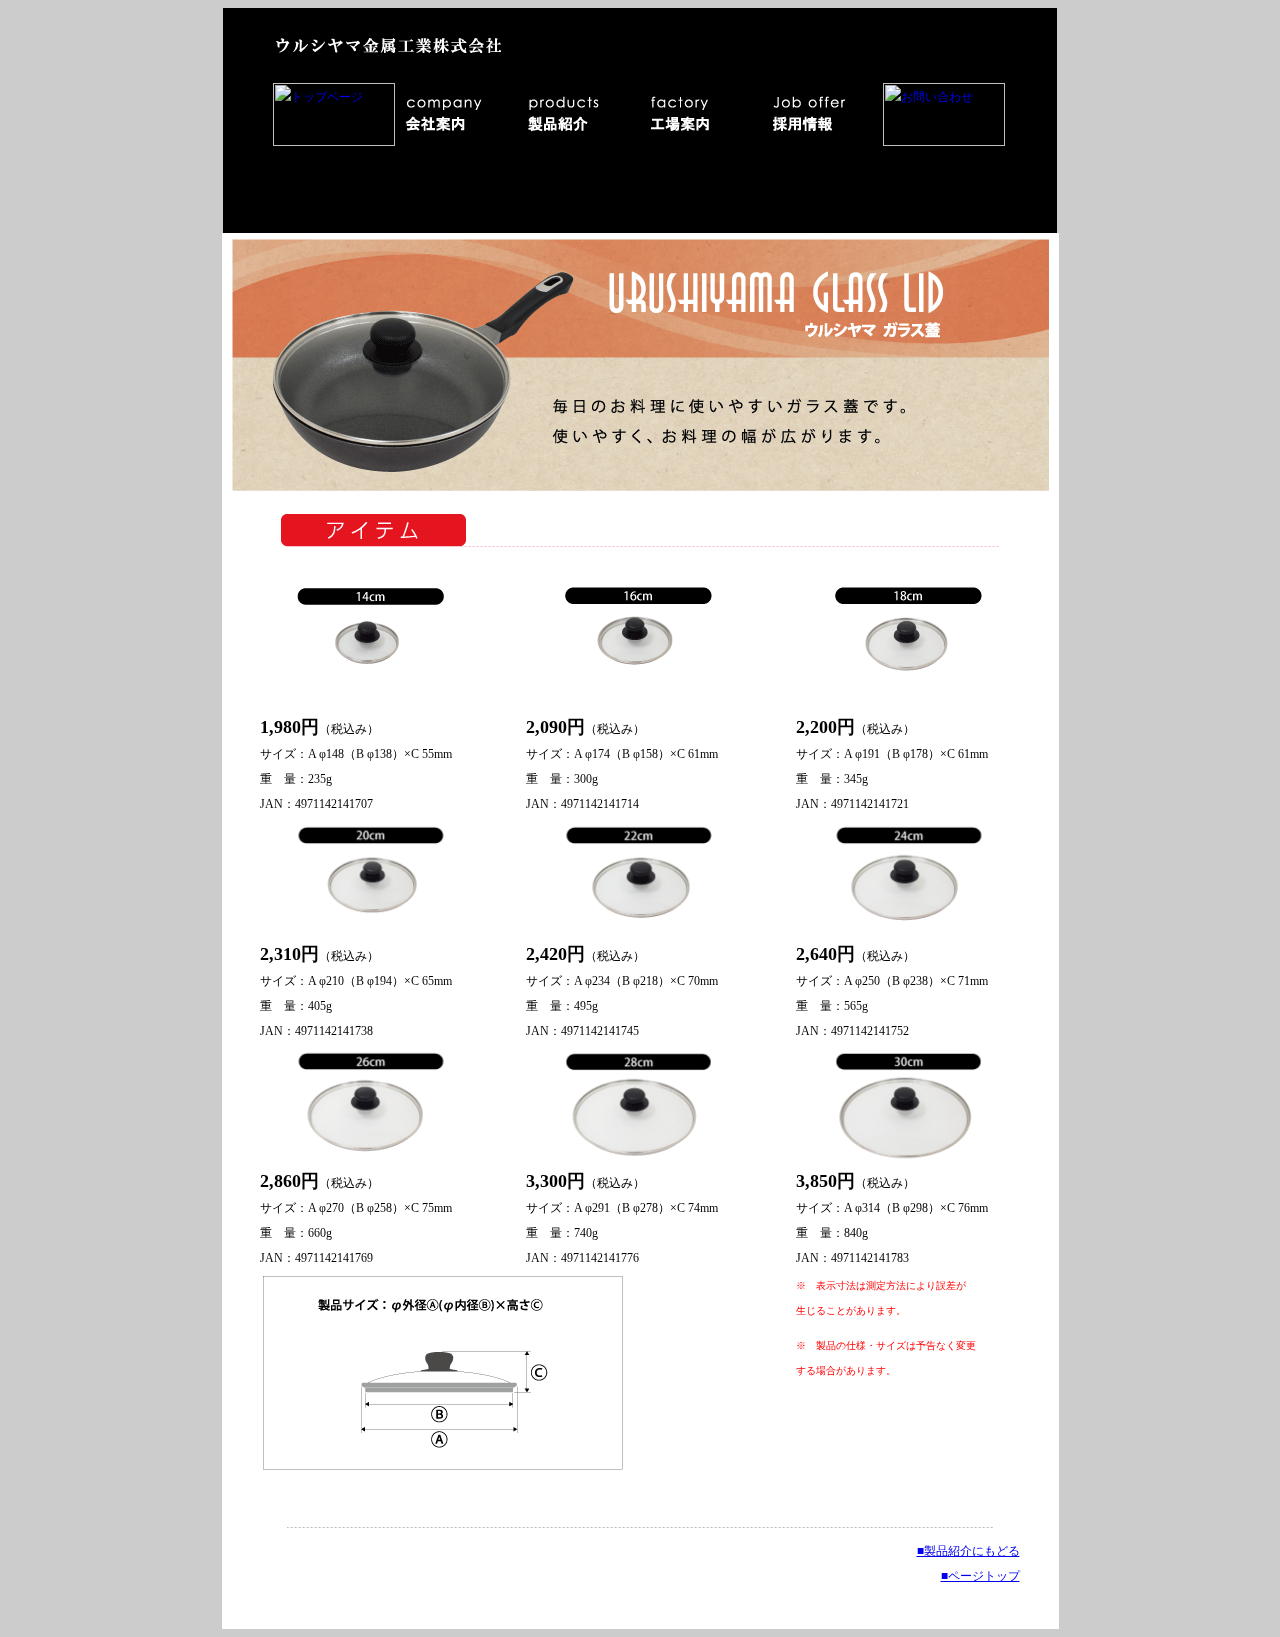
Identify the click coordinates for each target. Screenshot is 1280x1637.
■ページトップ (980, 1576)
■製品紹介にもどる (968, 1551)
